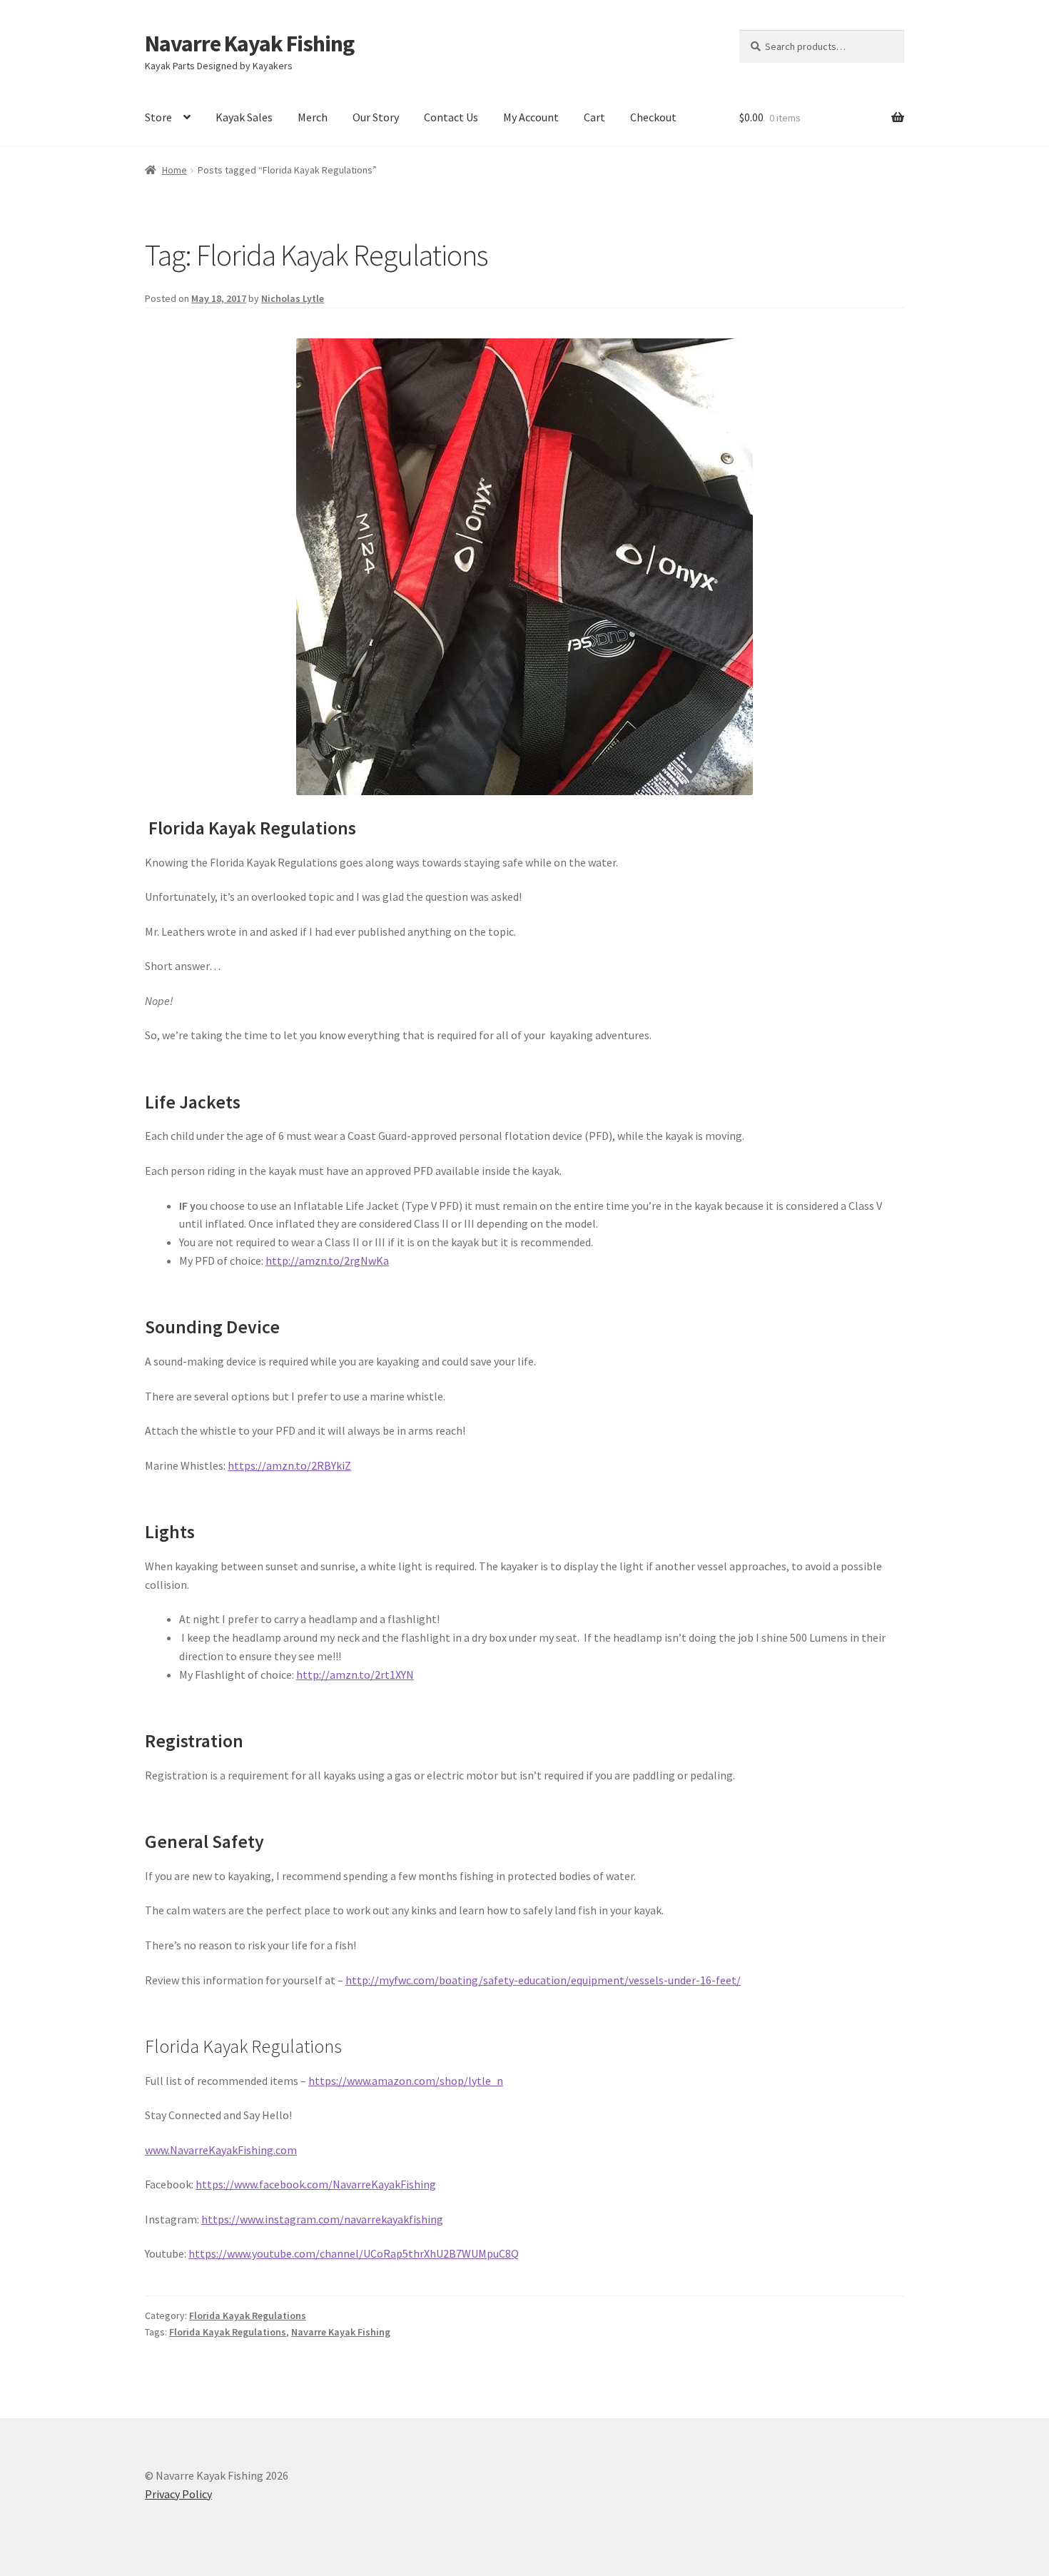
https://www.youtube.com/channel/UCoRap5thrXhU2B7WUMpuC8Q (354, 2253)
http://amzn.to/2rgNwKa (327, 1261)
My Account (531, 117)
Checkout (653, 117)
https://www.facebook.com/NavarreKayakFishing (316, 2184)
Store (158, 117)
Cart (594, 117)
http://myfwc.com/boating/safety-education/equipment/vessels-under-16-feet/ (543, 1980)
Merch (313, 117)
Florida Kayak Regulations (248, 2315)
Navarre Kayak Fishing (249, 44)
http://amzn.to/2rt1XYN (355, 1675)
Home (174, 170)
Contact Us (451, 117)
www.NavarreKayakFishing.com (221, 2150)
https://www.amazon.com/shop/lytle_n (406, 2081)
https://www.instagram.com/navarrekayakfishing (322, 2219)
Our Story (376, 117)
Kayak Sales (244, 117)
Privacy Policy (178, 2494)
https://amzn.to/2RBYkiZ (289, 1465)
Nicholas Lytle (293, 298)
